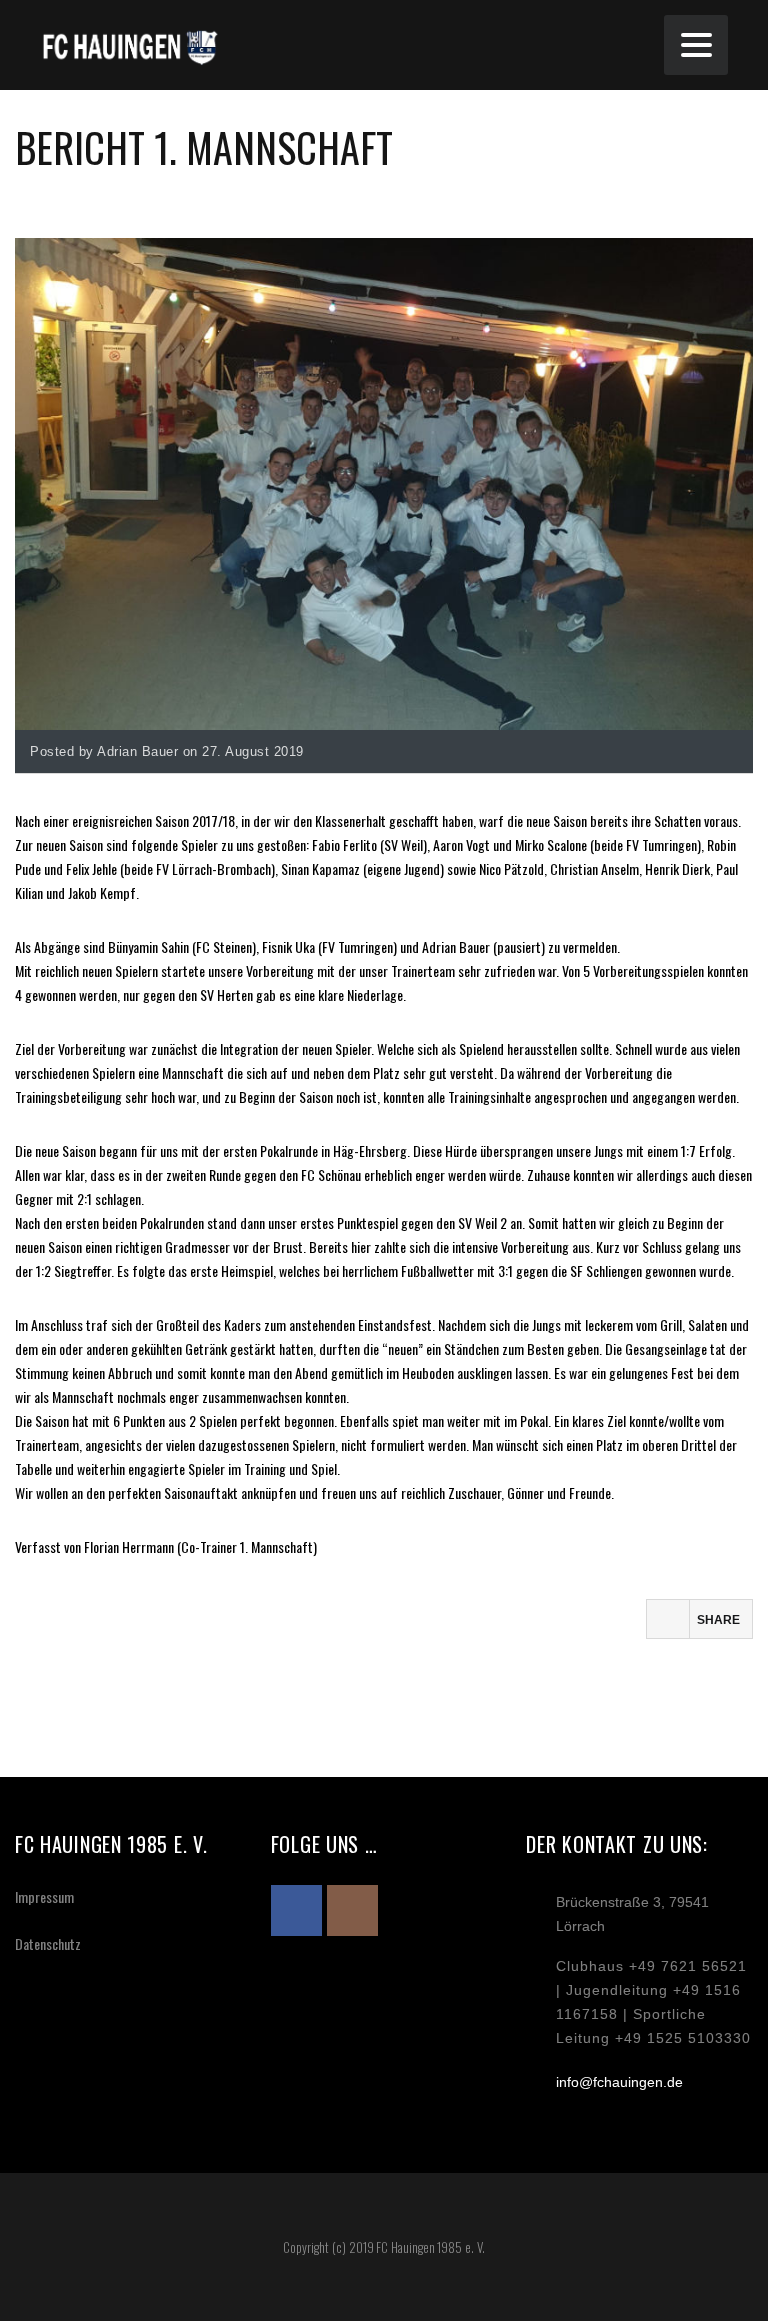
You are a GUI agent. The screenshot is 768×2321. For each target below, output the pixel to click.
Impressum (44, 1896)
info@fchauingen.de (619, 2082)
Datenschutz (48, 1943)
